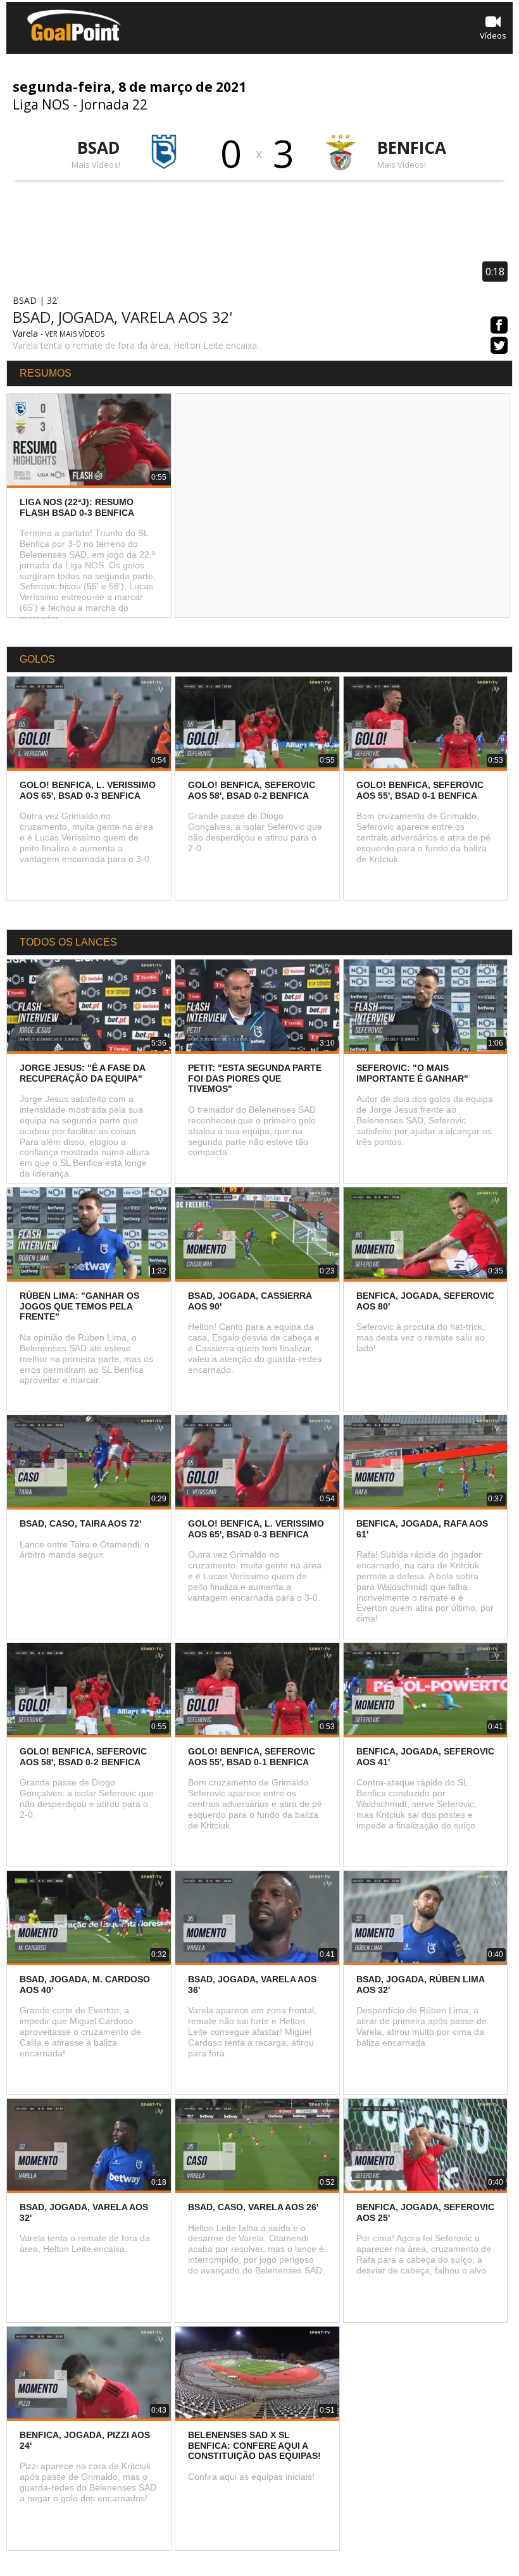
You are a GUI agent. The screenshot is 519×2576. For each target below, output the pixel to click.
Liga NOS (41, 104)
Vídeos (493, 35)
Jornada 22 (114, 104)
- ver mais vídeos (72, 334)
